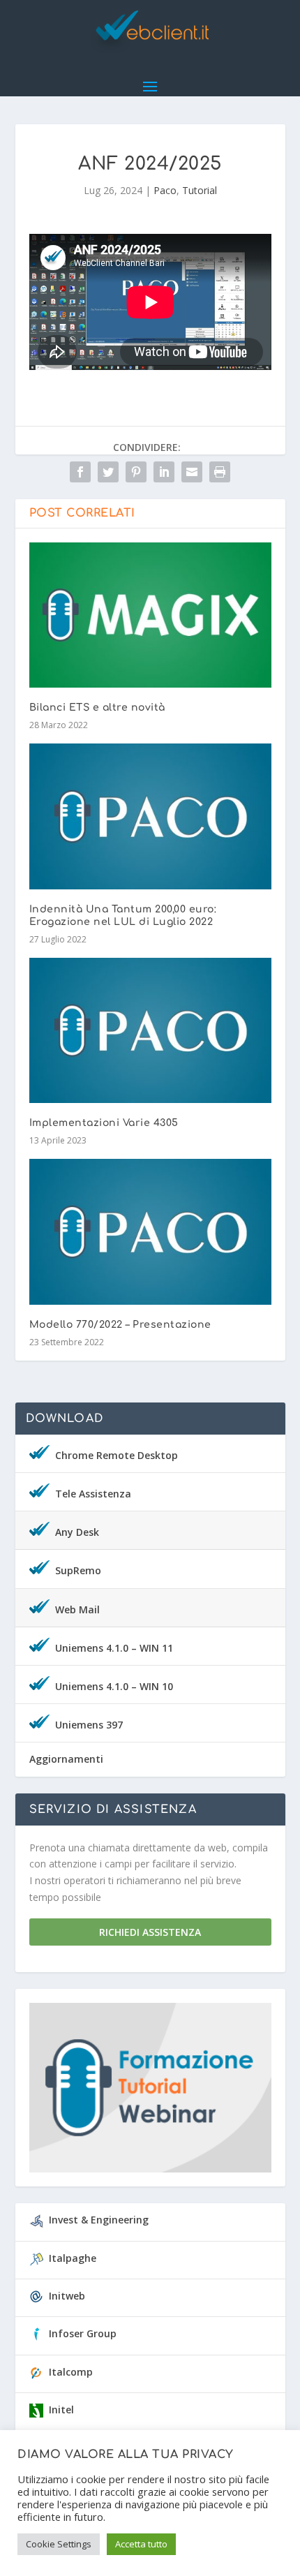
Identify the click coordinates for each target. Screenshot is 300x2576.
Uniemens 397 (89, 1725)
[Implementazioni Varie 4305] (150, 1030)
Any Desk (77, 1532)
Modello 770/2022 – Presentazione (120, 1325)
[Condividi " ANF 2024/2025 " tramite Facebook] (80, 472)
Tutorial (200, 190)
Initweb (67, 2296)
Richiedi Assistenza (150, 1932)
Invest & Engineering (99, 2220)
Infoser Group (83, 2333)
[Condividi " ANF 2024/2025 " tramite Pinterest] (136, 472)
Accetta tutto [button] (141, 2544)
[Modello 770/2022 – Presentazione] (150, 1231)
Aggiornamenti (66, 1759)
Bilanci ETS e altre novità (97, 708)
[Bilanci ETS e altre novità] (150, 615)
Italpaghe (73, 2258)
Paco (165, 190)
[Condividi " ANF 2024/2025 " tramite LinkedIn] (164, 472)
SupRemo (78, 1570)
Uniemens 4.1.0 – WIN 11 (114, 1648)
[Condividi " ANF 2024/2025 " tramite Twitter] (108, 472)
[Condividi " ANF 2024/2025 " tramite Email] (192, 472)
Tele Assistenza (93, 1494)
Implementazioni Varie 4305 (104, 1123)
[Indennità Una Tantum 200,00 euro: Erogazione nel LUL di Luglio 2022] (150, 816)
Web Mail (77, 1609)
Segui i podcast (144, 2092)
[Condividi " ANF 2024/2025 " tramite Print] (220, 472)
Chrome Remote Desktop (117, 1455)
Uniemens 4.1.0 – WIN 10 (114, 1686)
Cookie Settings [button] (59, 2544)
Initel (61, 2410)
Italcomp (71, 2372)
